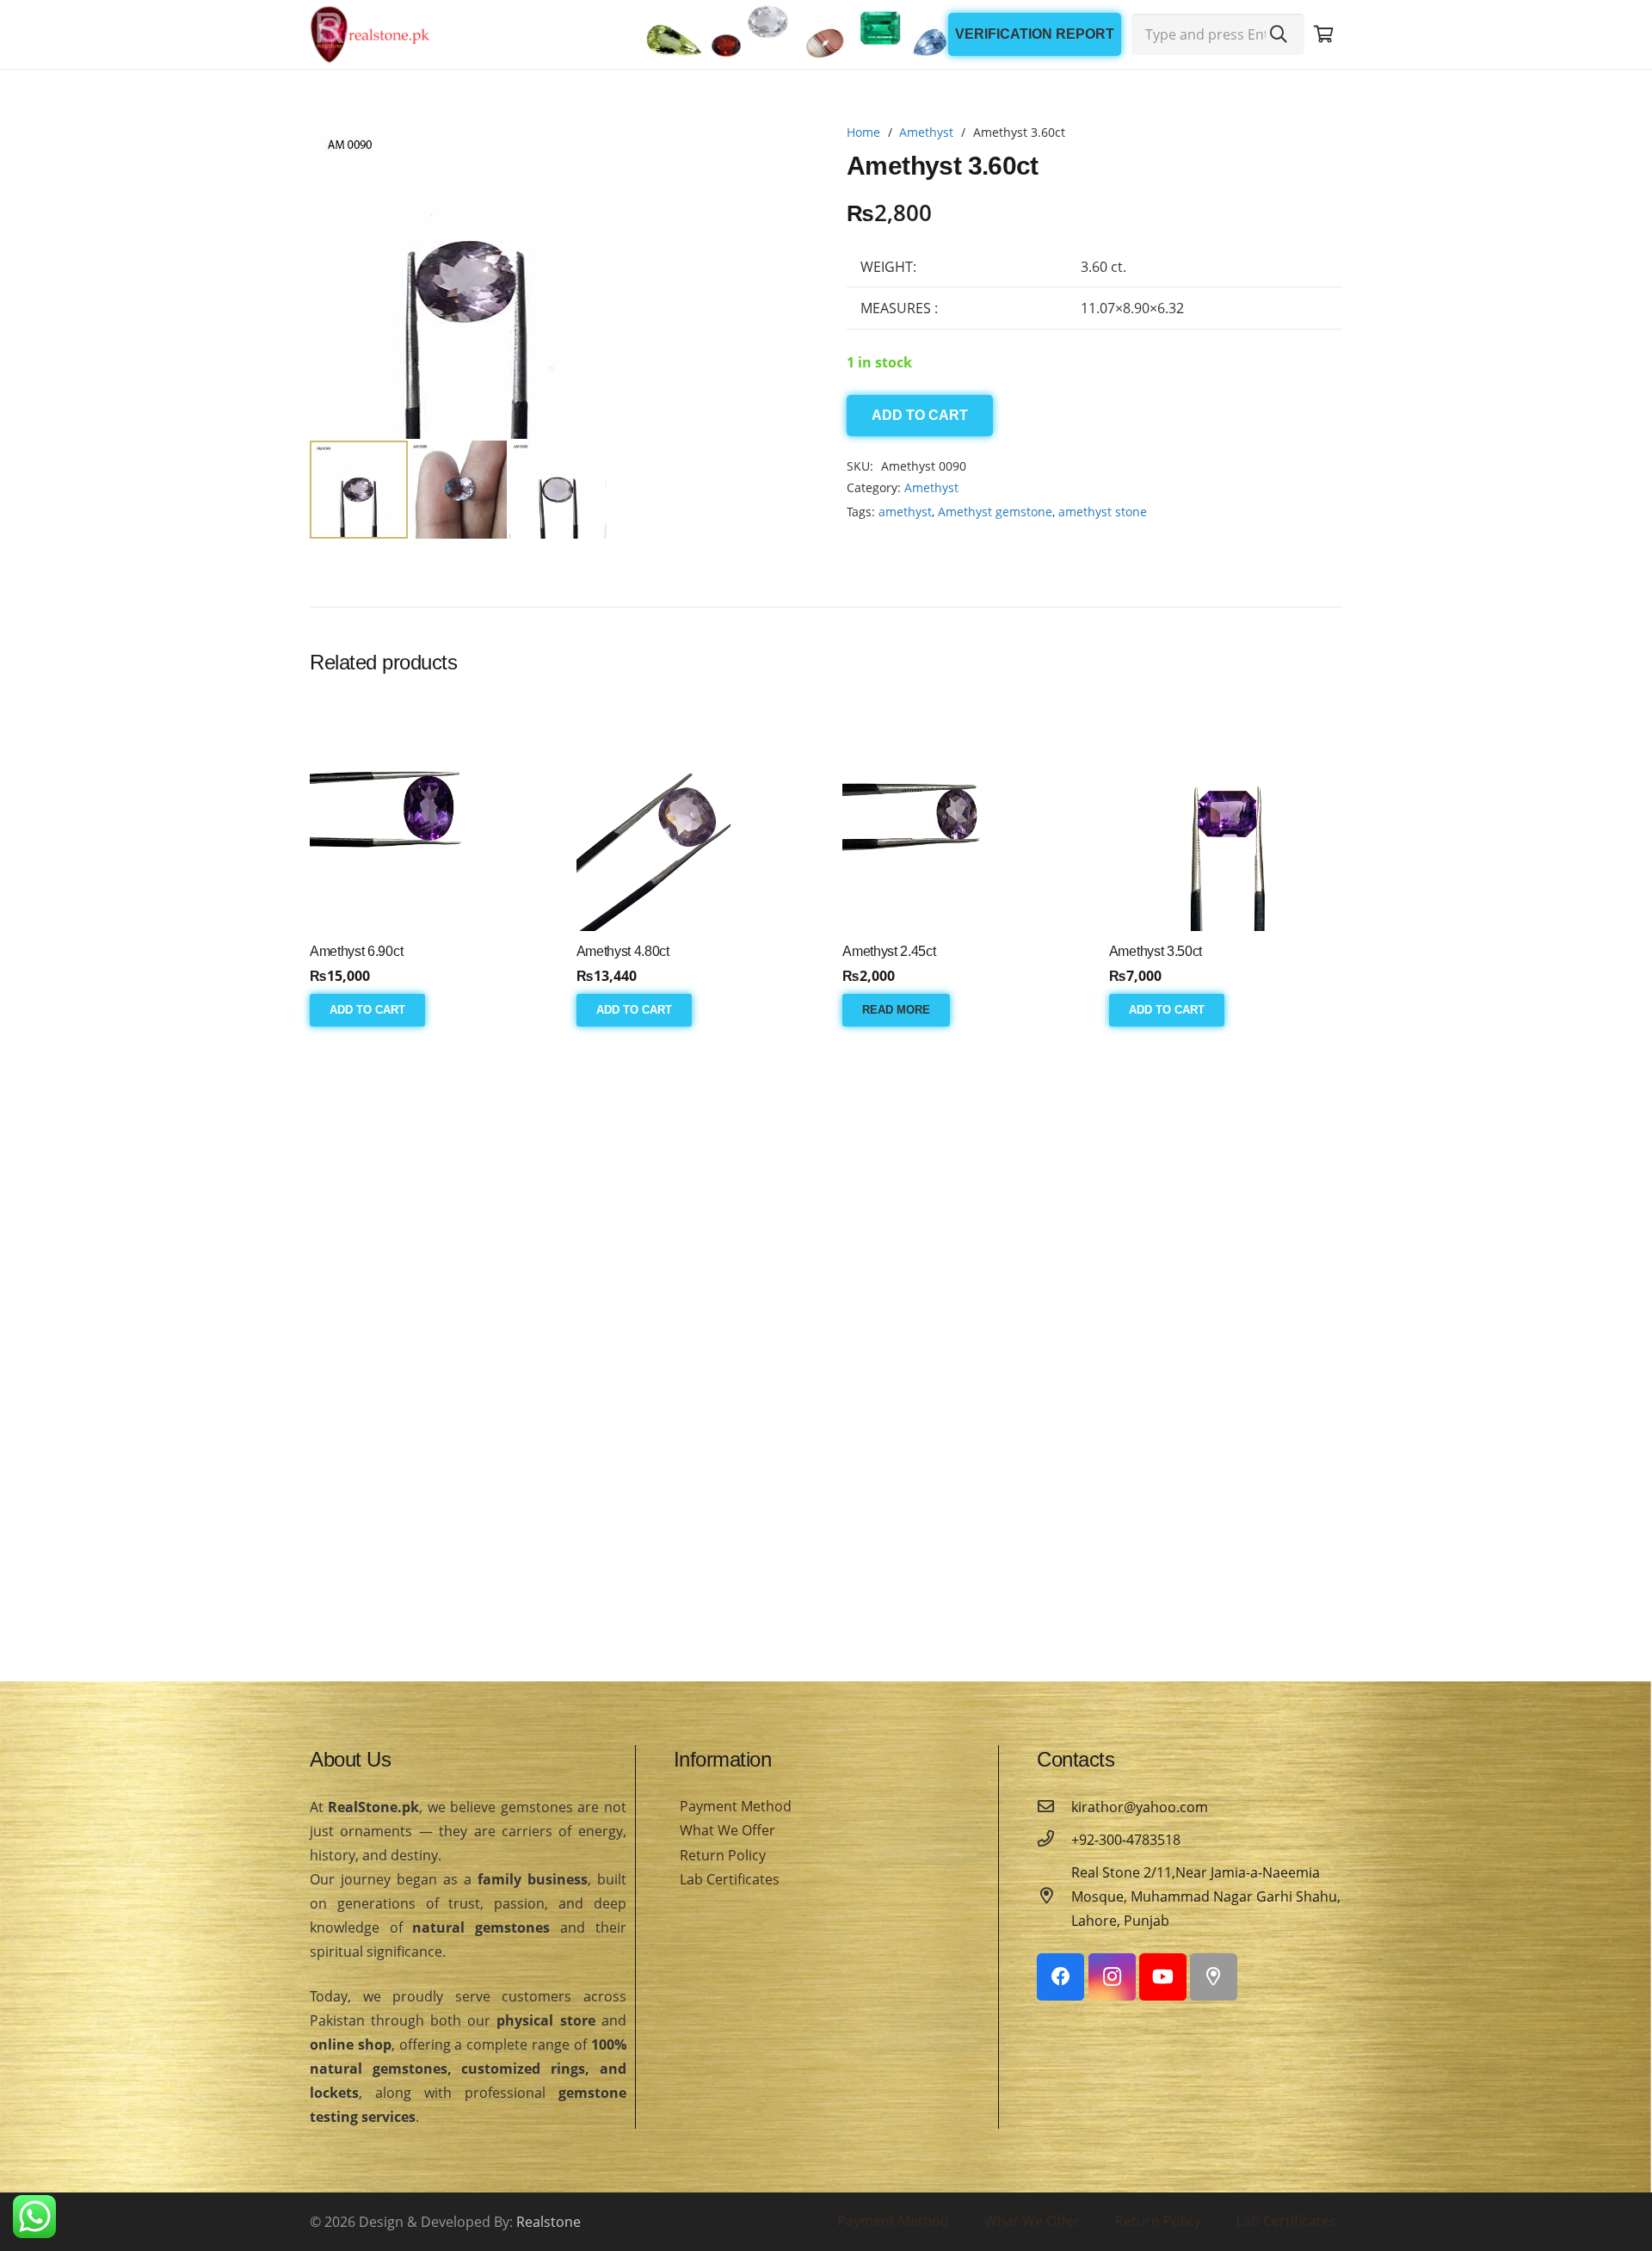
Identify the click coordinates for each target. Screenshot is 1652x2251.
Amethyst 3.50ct (1156, 951)
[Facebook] (1060, 1977)
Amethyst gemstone (995, 512)
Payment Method (736, 1806)
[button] (778, 151)
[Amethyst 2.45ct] (959, 814)
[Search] (1279, 34)
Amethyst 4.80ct (623, 951)
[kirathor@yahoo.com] (1054, 1807)
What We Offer (727, 1830)
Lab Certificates (730, 1879)
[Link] (370, 34)
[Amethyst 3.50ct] (1226, 814)
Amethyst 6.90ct (356, 951)
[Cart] (1323, 34)
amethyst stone (1103, 512)
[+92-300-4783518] (1054, 1840)
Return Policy (723, 1855)
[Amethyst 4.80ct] (693, 814)
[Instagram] (1112, 1977)
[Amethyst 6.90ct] (426, 814)
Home (863, 132)
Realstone (549, 2222)
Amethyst (926, 132)
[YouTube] (1163, 1977)
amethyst (905, 512)
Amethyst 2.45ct (889, 951)
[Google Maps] (1214, 1977)
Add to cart (920, 415)
